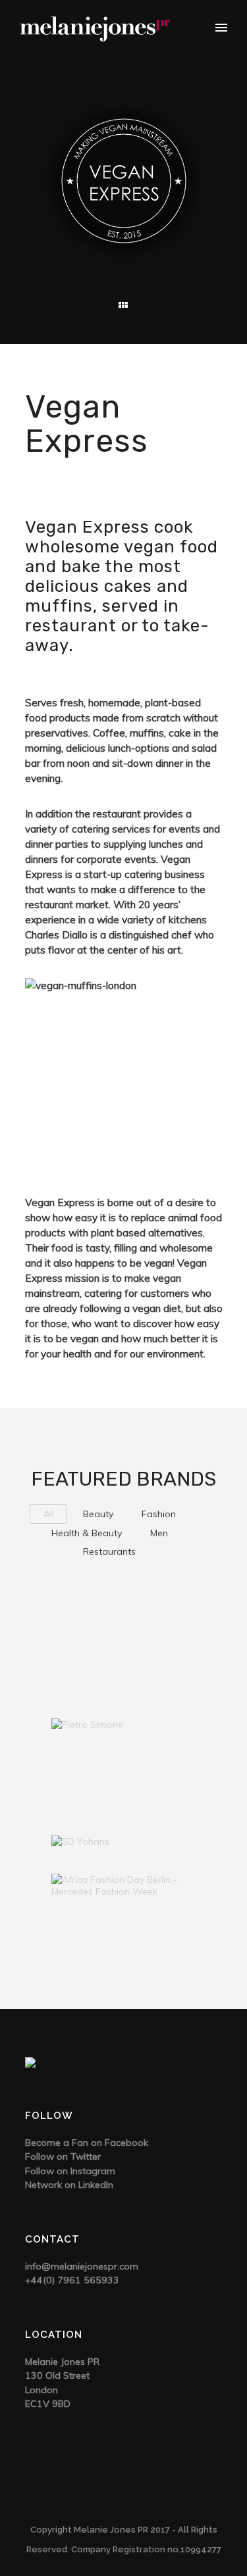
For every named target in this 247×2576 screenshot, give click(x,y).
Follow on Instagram (70, 2171)
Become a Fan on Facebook (87, 2143)
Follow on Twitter (63, 2156)
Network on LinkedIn (69, 2185)
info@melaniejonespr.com (82, 2266)
